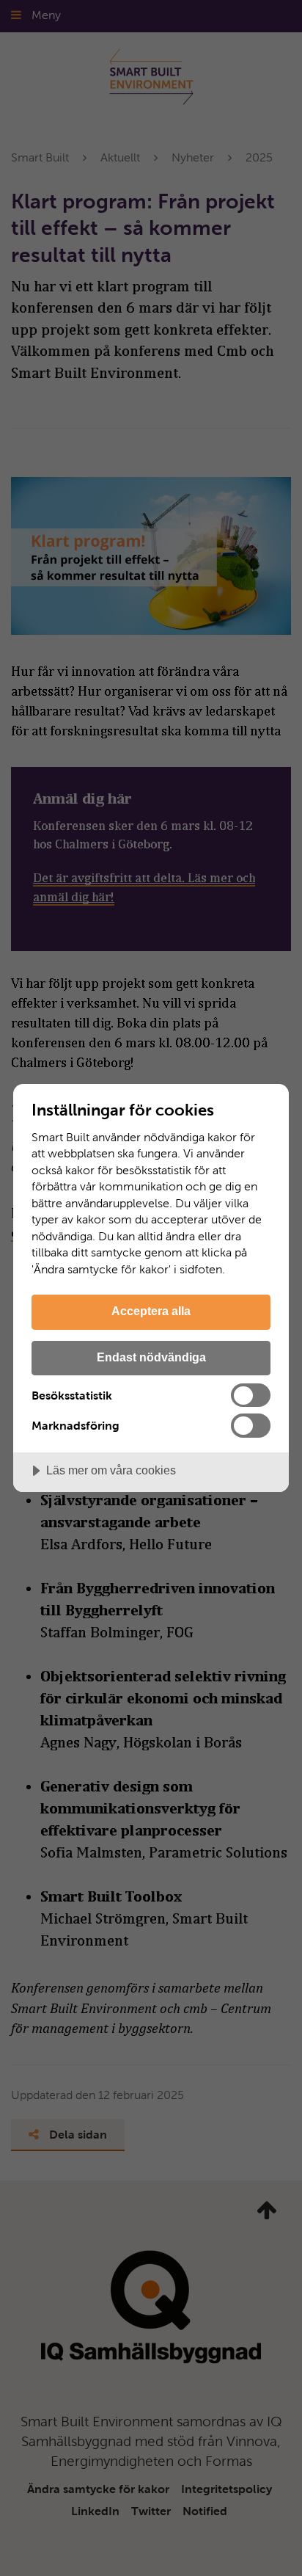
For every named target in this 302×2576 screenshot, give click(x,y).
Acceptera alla (151, 1311)
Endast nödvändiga (151, 1357)
